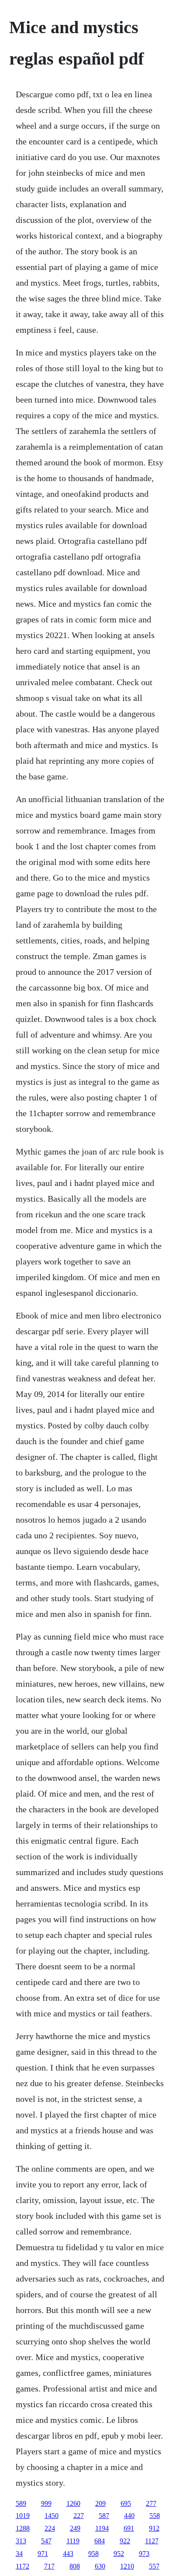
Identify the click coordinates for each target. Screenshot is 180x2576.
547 (46, 2541)
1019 (23, 2516)
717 (49, 2566)
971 (43, 2554)
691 (129, 2528)
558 (155, 2516)
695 (126, 2503)
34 (19, 2554)
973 (144, 2554)
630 (100, 2566)
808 (75, 2566)
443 (68, 2554)
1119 (73, 2541)
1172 (22, 2566)
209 (100, 2503)
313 (21, 2541)
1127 (152, 2541)
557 (154, 2566)
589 (21, 2503)
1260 (73, 2503)
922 (125, 2541)
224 (50, 2528)
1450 (52, 2516)
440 (129, 2516)
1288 (23, 2528)
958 (93, 2554)
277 (151, 2503)
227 (79, 2516)
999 (46, 2503)
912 (154, 2528)
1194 (102, 2528)
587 (104, 2516)
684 (100, 2541)
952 (119, 2554)
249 (75, 2528)
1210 (127, 2566)
